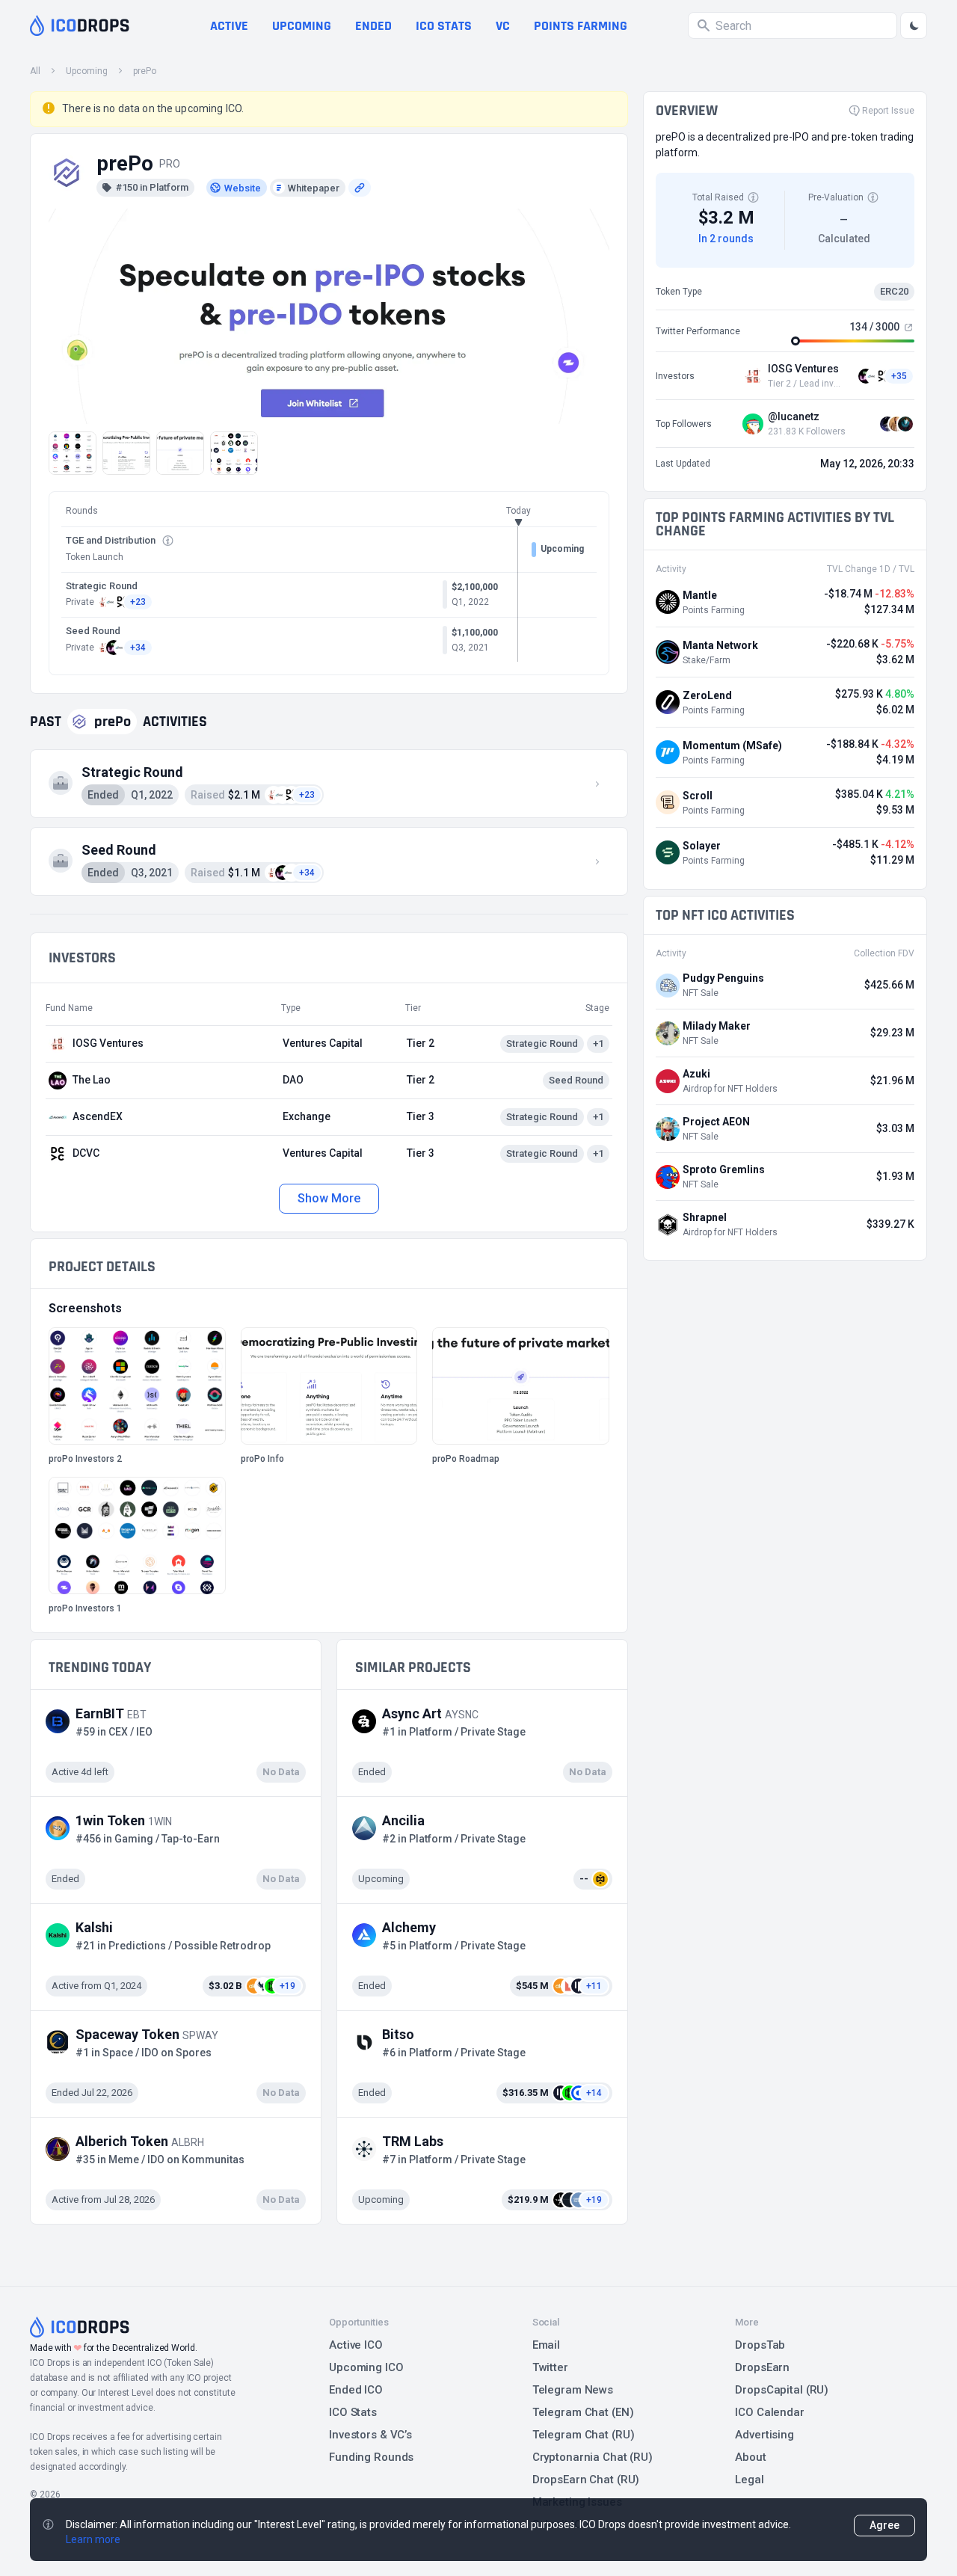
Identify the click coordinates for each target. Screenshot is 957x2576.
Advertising (764, 2435)
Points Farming (581, 26)
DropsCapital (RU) (782, 2390)
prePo (145, 71)
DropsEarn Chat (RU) (586, 2480)
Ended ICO (356, 2390)
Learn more (93, 2539)
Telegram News (573, 2390)
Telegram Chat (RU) (584, 2435)
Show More (329, 1198)
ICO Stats (353, 2412)
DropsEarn (762, 2367)
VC (503, 26)
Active (229, 26)
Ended (373, 26)
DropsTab (760, 2345)
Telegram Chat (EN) (583, 2412)
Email (546, 2345)
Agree (884, 2525)
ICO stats (444, 26)
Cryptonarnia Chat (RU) (593, 2457)
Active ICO (356, 2345)
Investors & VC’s (370, 2435)
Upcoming (302, 26)
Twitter (550, 2367)
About (750, 2457)
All (35, 71)
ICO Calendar (770, 2412)
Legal (749, 2480)
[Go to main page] (80, 25)
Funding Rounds (371, 2457)
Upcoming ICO (366, 2367)
